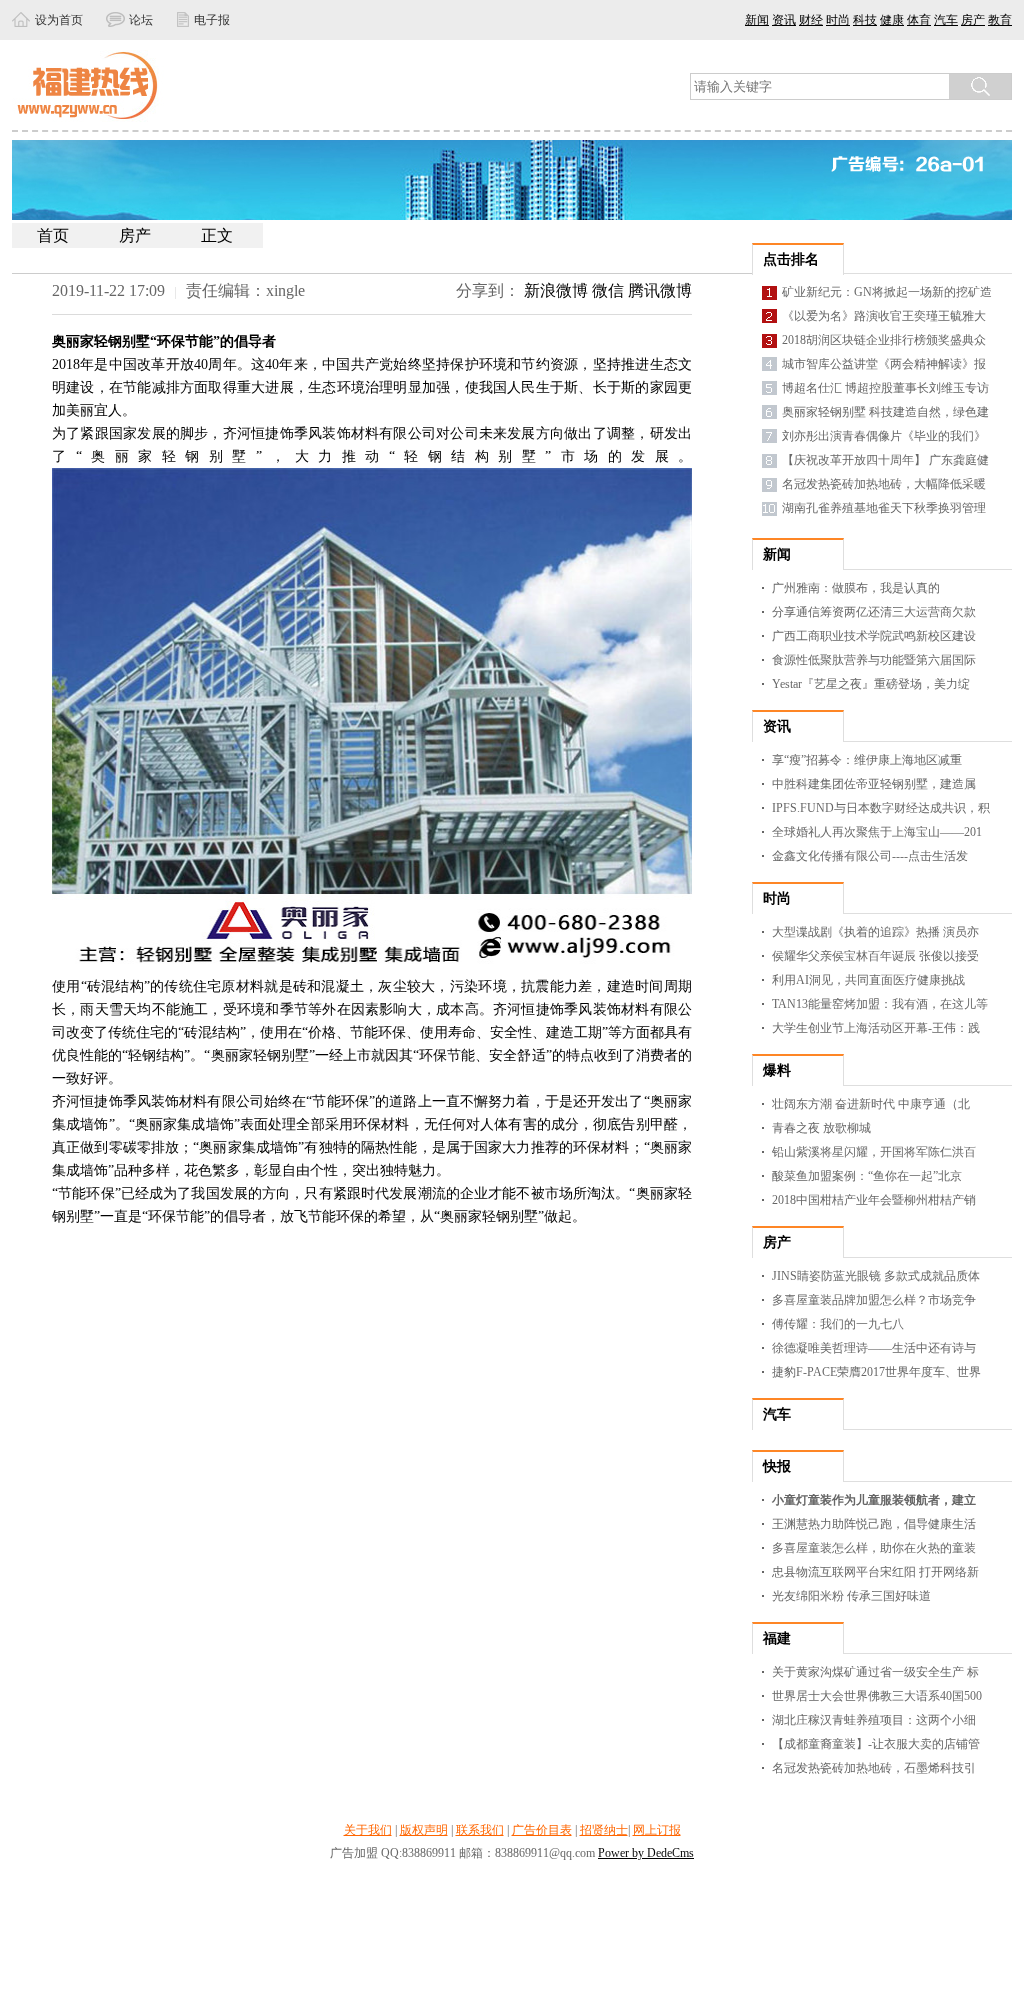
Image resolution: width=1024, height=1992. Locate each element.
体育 (919, 20)
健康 (892, 20)
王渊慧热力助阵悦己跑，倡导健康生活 (874, 1524)
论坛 (142, 20)
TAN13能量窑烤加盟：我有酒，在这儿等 (880, 1004)
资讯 (784, 20)
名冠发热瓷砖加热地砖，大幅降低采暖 (884, 484)
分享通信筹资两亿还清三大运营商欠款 (874, 612)
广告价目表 (542, 1830)
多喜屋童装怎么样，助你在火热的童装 (874, 1548)
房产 (973, 20)
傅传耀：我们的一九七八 (838, 1324)
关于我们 (368, 1830)
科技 (865, 20)
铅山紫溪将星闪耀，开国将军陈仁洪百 (874, 1152)
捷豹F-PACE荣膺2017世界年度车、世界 (876, 1372)
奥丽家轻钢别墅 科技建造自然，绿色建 (885, 412)
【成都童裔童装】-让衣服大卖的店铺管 (876, 1744)
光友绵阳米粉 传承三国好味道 (851, 1596)
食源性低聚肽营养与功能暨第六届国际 (874, 660)
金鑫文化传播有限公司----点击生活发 (870, 856)
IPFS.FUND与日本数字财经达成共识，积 (881, 808)
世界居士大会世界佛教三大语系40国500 (877, 1696)
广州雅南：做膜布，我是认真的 (856, 588)
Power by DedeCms (646, 1853)
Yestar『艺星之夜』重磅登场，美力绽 (871, 684)
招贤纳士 (604, 1830)
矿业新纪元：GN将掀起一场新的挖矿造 (887, 292)
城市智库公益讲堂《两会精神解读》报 (884, 364)
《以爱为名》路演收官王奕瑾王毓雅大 (884, 316)
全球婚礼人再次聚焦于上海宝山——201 (877, 832)
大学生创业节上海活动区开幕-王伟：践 (876, 1028)
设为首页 (59, 20)
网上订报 (657, 1830)
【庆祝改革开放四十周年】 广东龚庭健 (885, 460)
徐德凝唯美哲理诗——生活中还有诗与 (874, 1348)
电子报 (212, 20)
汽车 (946, 20)
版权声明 (424, 1830)
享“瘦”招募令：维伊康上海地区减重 (867, 760)
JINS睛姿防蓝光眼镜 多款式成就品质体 (876, 1276)
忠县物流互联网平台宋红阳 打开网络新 (875, 1572)
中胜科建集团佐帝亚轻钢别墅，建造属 (874, 784)
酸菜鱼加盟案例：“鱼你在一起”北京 (867, 1176)
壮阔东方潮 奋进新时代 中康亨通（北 (871, 1104)
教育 (1000, 20)
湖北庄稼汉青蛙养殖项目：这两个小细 (874, 1720)
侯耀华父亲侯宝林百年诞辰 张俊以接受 (875, 956)
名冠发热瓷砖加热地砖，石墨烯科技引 (874, 1768)
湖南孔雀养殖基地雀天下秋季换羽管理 (884, 508)
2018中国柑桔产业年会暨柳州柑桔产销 (874, 1200)
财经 (811, 20)
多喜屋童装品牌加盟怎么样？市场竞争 (874, 1300)
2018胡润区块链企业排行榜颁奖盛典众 (884, 340)
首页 (53, 235)
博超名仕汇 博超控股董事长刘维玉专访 (885, 388)
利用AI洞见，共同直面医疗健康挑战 (868, 980)
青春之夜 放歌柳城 (821, 1128)
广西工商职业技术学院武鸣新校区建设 (874, 636)
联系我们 (480, 1830)
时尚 (838, 20)
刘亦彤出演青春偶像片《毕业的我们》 (884, 436)
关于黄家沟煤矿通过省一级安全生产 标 (875, 1672)
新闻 (757, 20)
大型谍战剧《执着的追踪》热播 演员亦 (875, 932)
